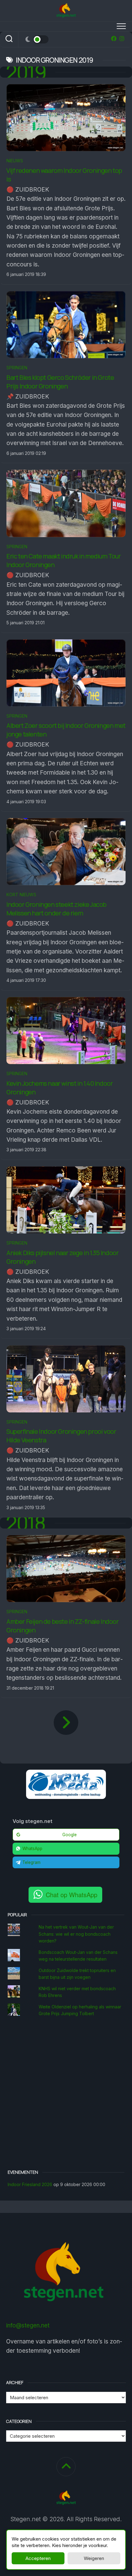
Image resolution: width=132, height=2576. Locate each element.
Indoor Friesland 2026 (30, 2184)
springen (17, 368)
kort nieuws (21, 895)
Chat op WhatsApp (72, 1895)
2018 (26, 1523)
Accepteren (38, 2558)
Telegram (31, 1862)
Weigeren (94, 2558)
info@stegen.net (28, 2325)
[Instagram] (122, 38)
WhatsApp (32, 1849)
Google (70, 1835)
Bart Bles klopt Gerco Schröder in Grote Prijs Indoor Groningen (60, 382)
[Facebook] (114, 38)
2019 (26, 72)
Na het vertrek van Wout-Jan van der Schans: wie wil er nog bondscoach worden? (76, 1934)
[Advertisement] (66, 2094)
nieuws (15, 161)
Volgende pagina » (66, 1723)
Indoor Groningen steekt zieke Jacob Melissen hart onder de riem (56, 909)
